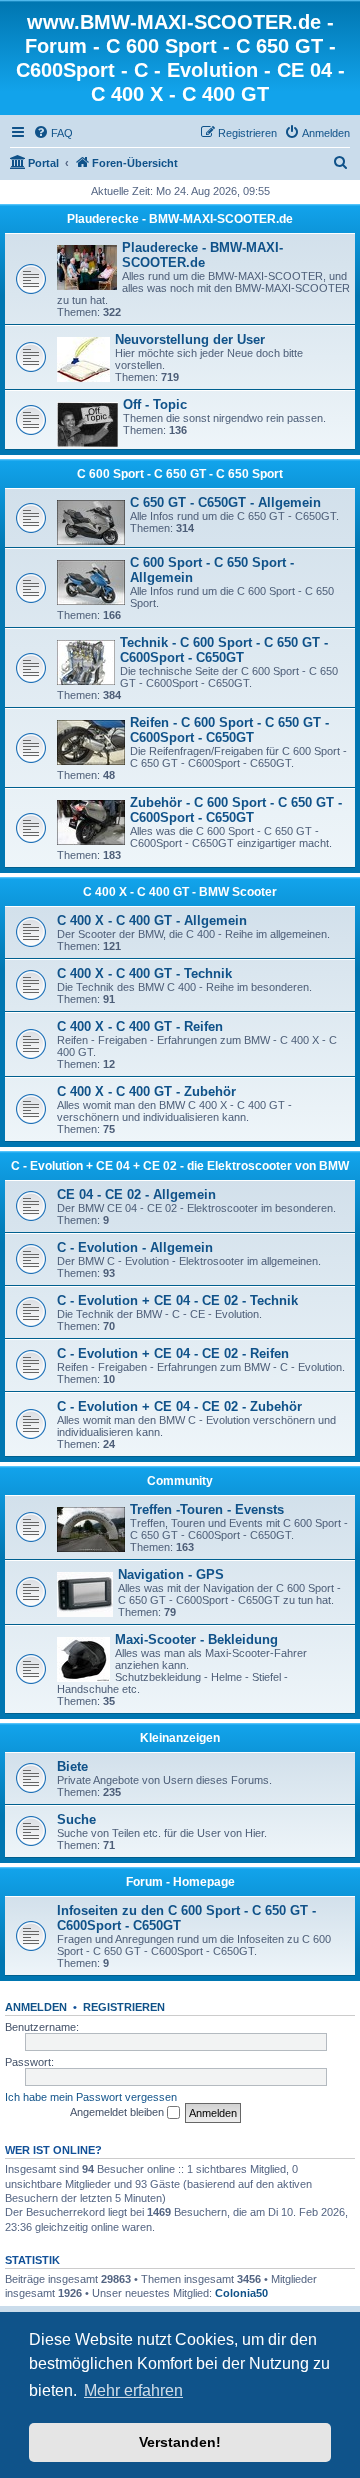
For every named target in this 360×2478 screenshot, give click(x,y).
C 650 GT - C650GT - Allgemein (225, 502)
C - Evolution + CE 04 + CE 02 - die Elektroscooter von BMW (180, 1166)
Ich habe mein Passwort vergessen (91, 2097)
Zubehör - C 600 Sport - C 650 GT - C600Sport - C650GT (236, 810)
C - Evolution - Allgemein (135, 1247)
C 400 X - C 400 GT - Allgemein (152, 920)
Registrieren (124, 2007)
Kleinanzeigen (180, 1738)
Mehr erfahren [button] (133, 2390)
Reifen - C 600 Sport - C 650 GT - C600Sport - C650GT (229, 730)
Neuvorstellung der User (190, 339)
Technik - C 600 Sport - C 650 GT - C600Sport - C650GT (224, 650)
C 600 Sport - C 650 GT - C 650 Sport (180, 474)
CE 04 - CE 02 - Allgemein (136, 1194)
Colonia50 (241, 2293)
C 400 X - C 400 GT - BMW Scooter (180, 892)
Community (180, 1481)
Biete (72, 1766)
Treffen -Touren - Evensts (207, 1509)
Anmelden (36, 2007)
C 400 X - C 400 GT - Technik (144, 973)
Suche (76, 1819)
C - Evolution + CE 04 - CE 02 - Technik (177, 1300)
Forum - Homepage (180, 1882)
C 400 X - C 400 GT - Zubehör (146, 1091)
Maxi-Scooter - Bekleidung (196, 1639)
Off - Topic (155, 404)
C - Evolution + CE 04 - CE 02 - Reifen (173, 1353)
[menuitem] (53, 133)
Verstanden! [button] (180, 2442)
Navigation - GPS (171, 1574)
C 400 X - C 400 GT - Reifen (140, 1026)
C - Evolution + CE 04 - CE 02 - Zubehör (179, 1406)
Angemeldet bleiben (118, 2112)
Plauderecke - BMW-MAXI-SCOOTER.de (180, 219)
